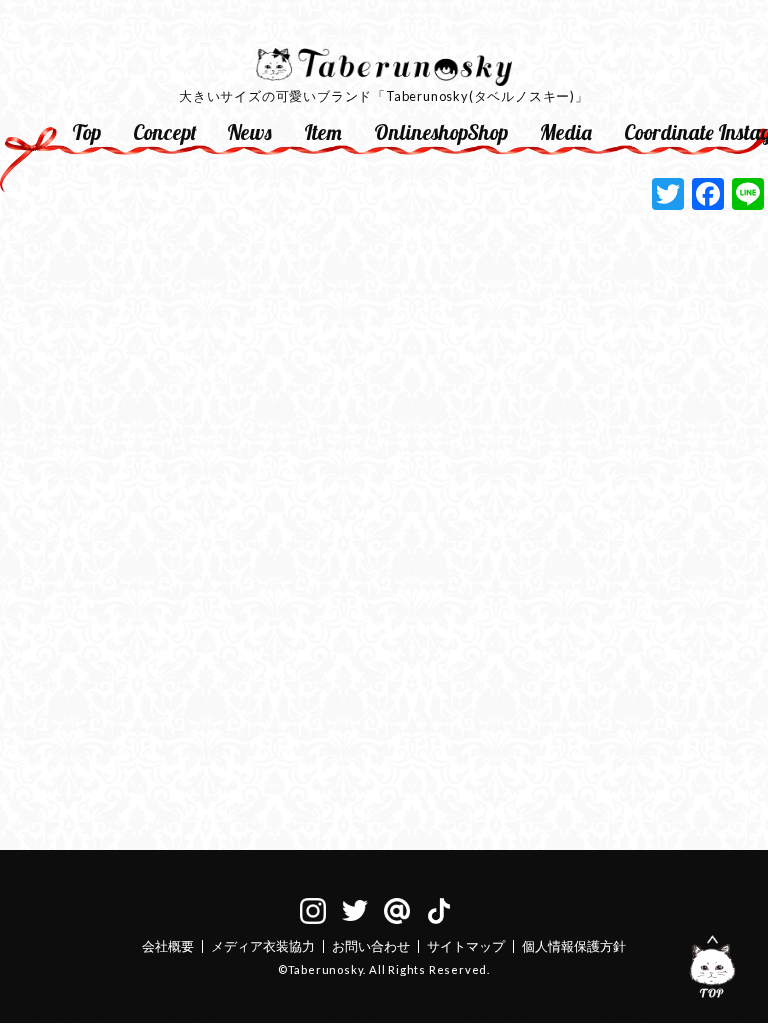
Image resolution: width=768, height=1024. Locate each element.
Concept (165, 132)
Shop (487, 132)
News (249, 132)
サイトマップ (466, 946)
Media (566, 132)
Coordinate (663, 132)
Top (86, 132)
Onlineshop (413, 132)
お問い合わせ (371, 946)
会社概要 (168, 946)
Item (323, 132)
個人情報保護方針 (574, 946)
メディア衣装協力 (263, 946)
